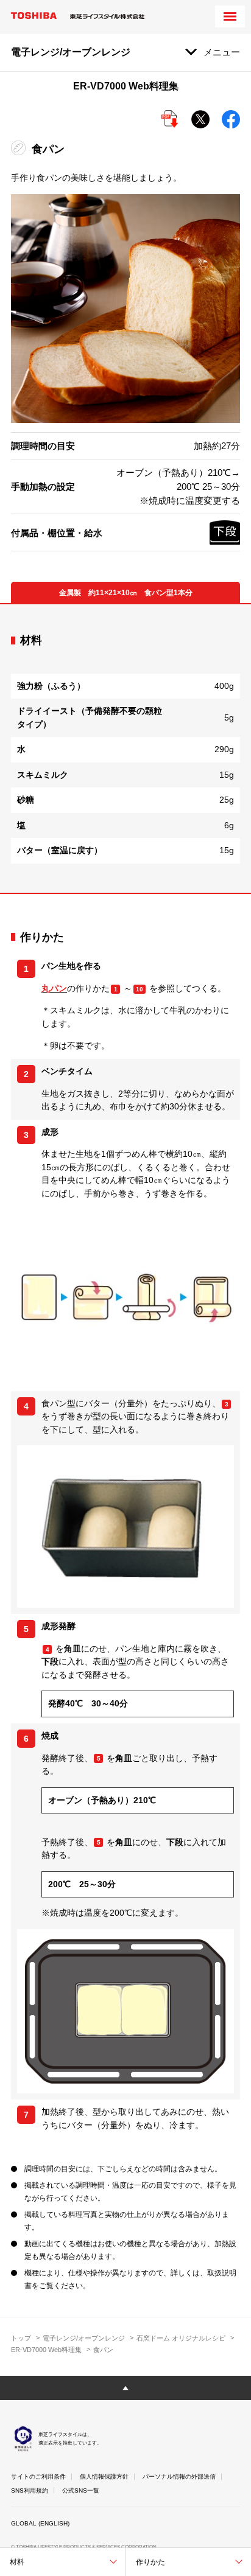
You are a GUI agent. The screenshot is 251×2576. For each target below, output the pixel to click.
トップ (21, 2338)
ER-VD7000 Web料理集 (46, 2350)
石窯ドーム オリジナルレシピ (181, 2338)
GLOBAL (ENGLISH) (40, 2523)
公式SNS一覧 (81, 2490)
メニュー (222, 52)
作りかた (150, 2562)
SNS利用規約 (30, 2490)
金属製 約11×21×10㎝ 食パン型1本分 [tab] (126, 593)
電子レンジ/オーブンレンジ (84, 2338)
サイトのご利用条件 (38, 2477)
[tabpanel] (125, 749)
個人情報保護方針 (104, 2477)
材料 (17, 2562)
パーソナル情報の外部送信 (179, 2477)
